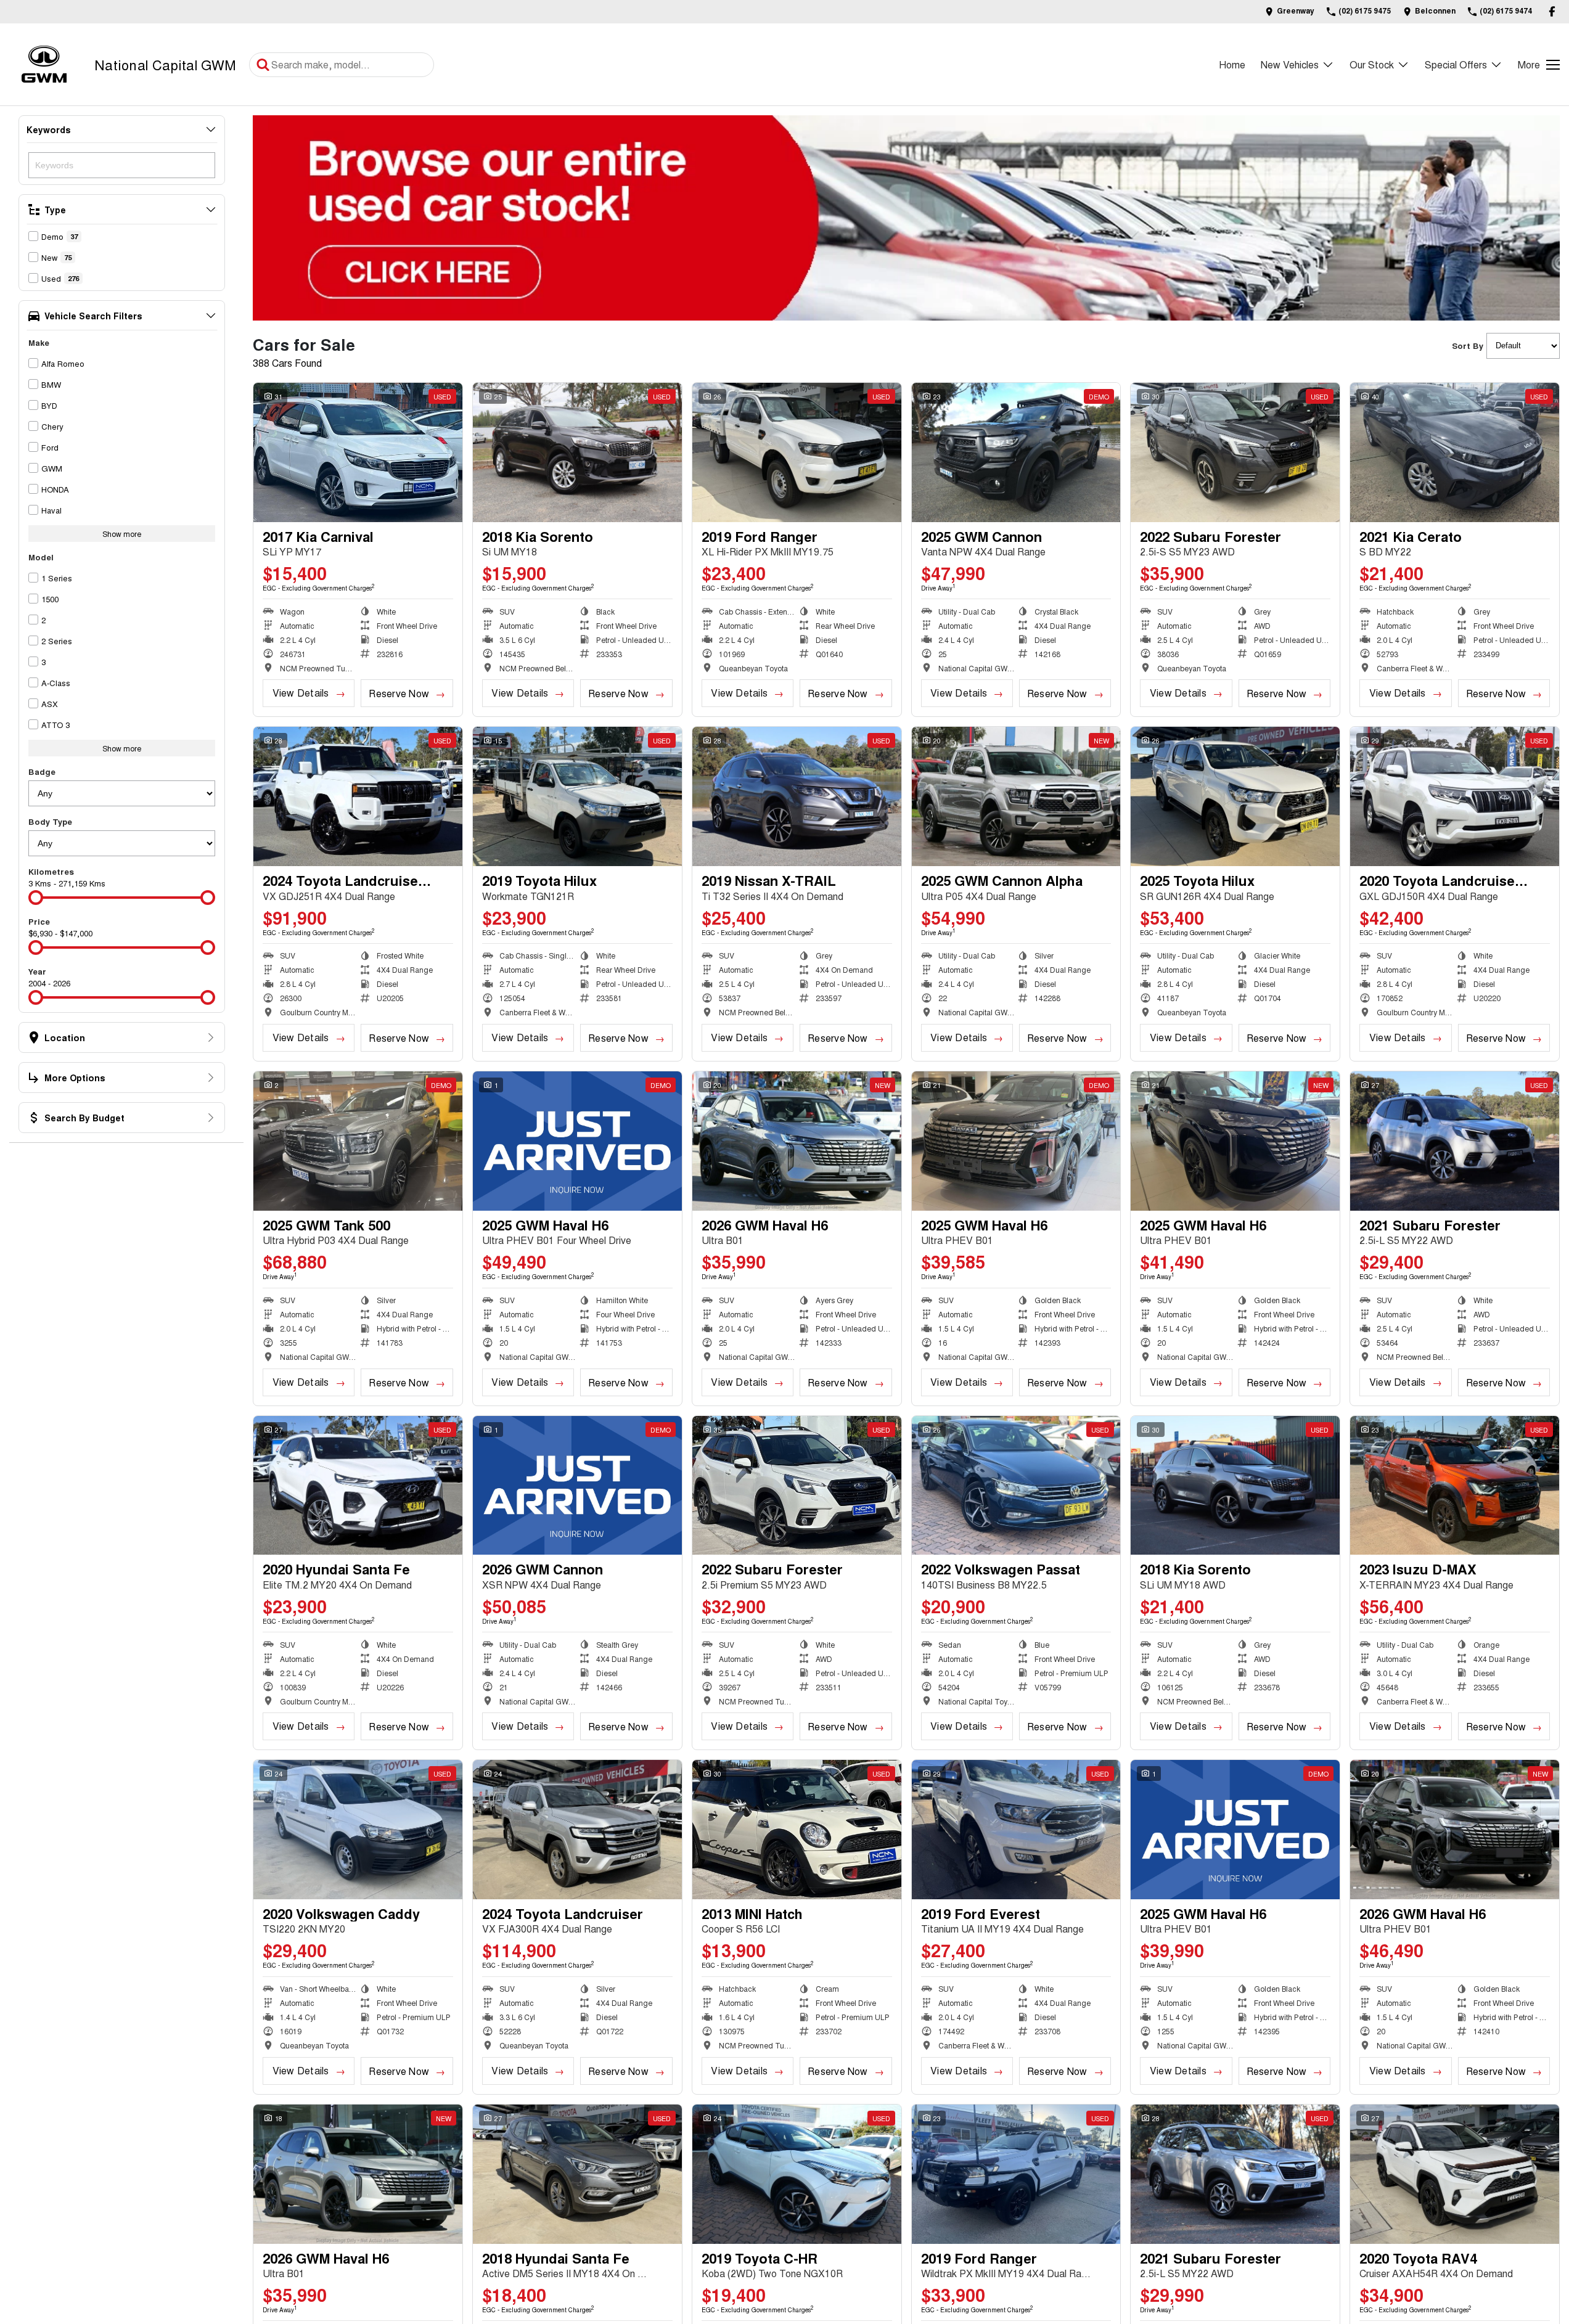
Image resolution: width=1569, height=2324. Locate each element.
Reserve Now (399, 693)
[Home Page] (44, 64)
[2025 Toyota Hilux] (1235, 796)
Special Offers (1456, 64)
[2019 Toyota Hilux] (577, 796)
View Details (301, 693)
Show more (122, 534)
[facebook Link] (1552, 11)
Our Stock (1372, 64)
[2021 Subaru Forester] (1455, 1141)
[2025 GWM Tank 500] (358, 1141)
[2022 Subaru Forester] (1235, 452)
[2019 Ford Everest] (1016, 1830)
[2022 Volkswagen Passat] (1016, 1486)
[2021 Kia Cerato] (1455, 452)
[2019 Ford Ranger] (797, 452)
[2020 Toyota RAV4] (1455, 2174)
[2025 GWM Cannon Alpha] (1016, 796)
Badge (42, 771)
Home (1232, 64)
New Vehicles (1290, 64)
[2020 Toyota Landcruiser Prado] (1455, 796)
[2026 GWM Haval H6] (797, 1141)
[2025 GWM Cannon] (1016, 452)
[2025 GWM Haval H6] (577, 1141)
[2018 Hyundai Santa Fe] (577, 2174)
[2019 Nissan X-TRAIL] (797, 796)
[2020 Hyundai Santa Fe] (358, 1486)
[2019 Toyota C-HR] (797, 2174)
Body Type (50, 821)
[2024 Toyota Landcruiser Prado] (358, 796)
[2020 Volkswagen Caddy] (358, 1830)
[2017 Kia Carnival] (358, 452)
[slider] (36, 898)
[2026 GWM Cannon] (577, 1486)
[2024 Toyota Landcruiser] (577, 1830)
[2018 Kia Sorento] (577, 452)
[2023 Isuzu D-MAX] (1455, 1486)
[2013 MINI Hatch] (797, 1830)
